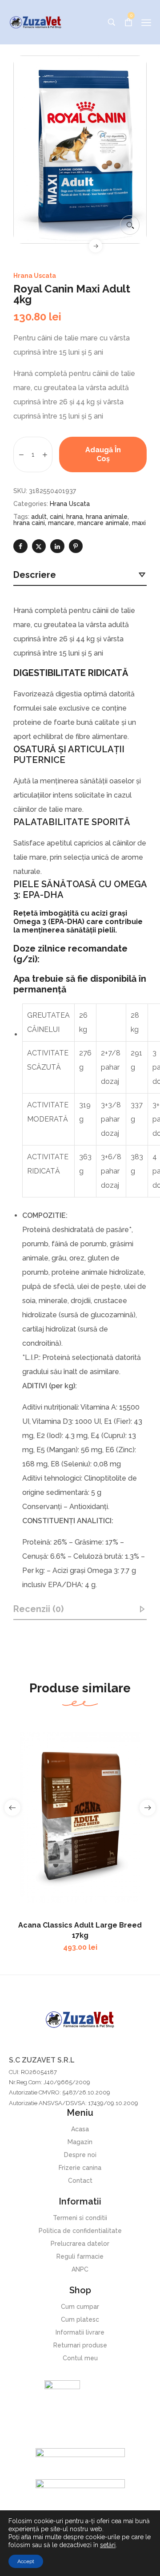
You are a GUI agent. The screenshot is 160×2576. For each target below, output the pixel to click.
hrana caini (29, 523)
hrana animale (107, 517)
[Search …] (112, 22)
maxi (139, 523)
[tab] (80, 575)
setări (108, 2545)
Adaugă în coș (103, 454)
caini (56, 517)
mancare (61, 523)
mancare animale (103, 523)
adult (39, 517)
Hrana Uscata (35, 276)
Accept (26, 2561)
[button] (130, 225)
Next (96, 246)
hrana (74, 517)
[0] (128, 22)
